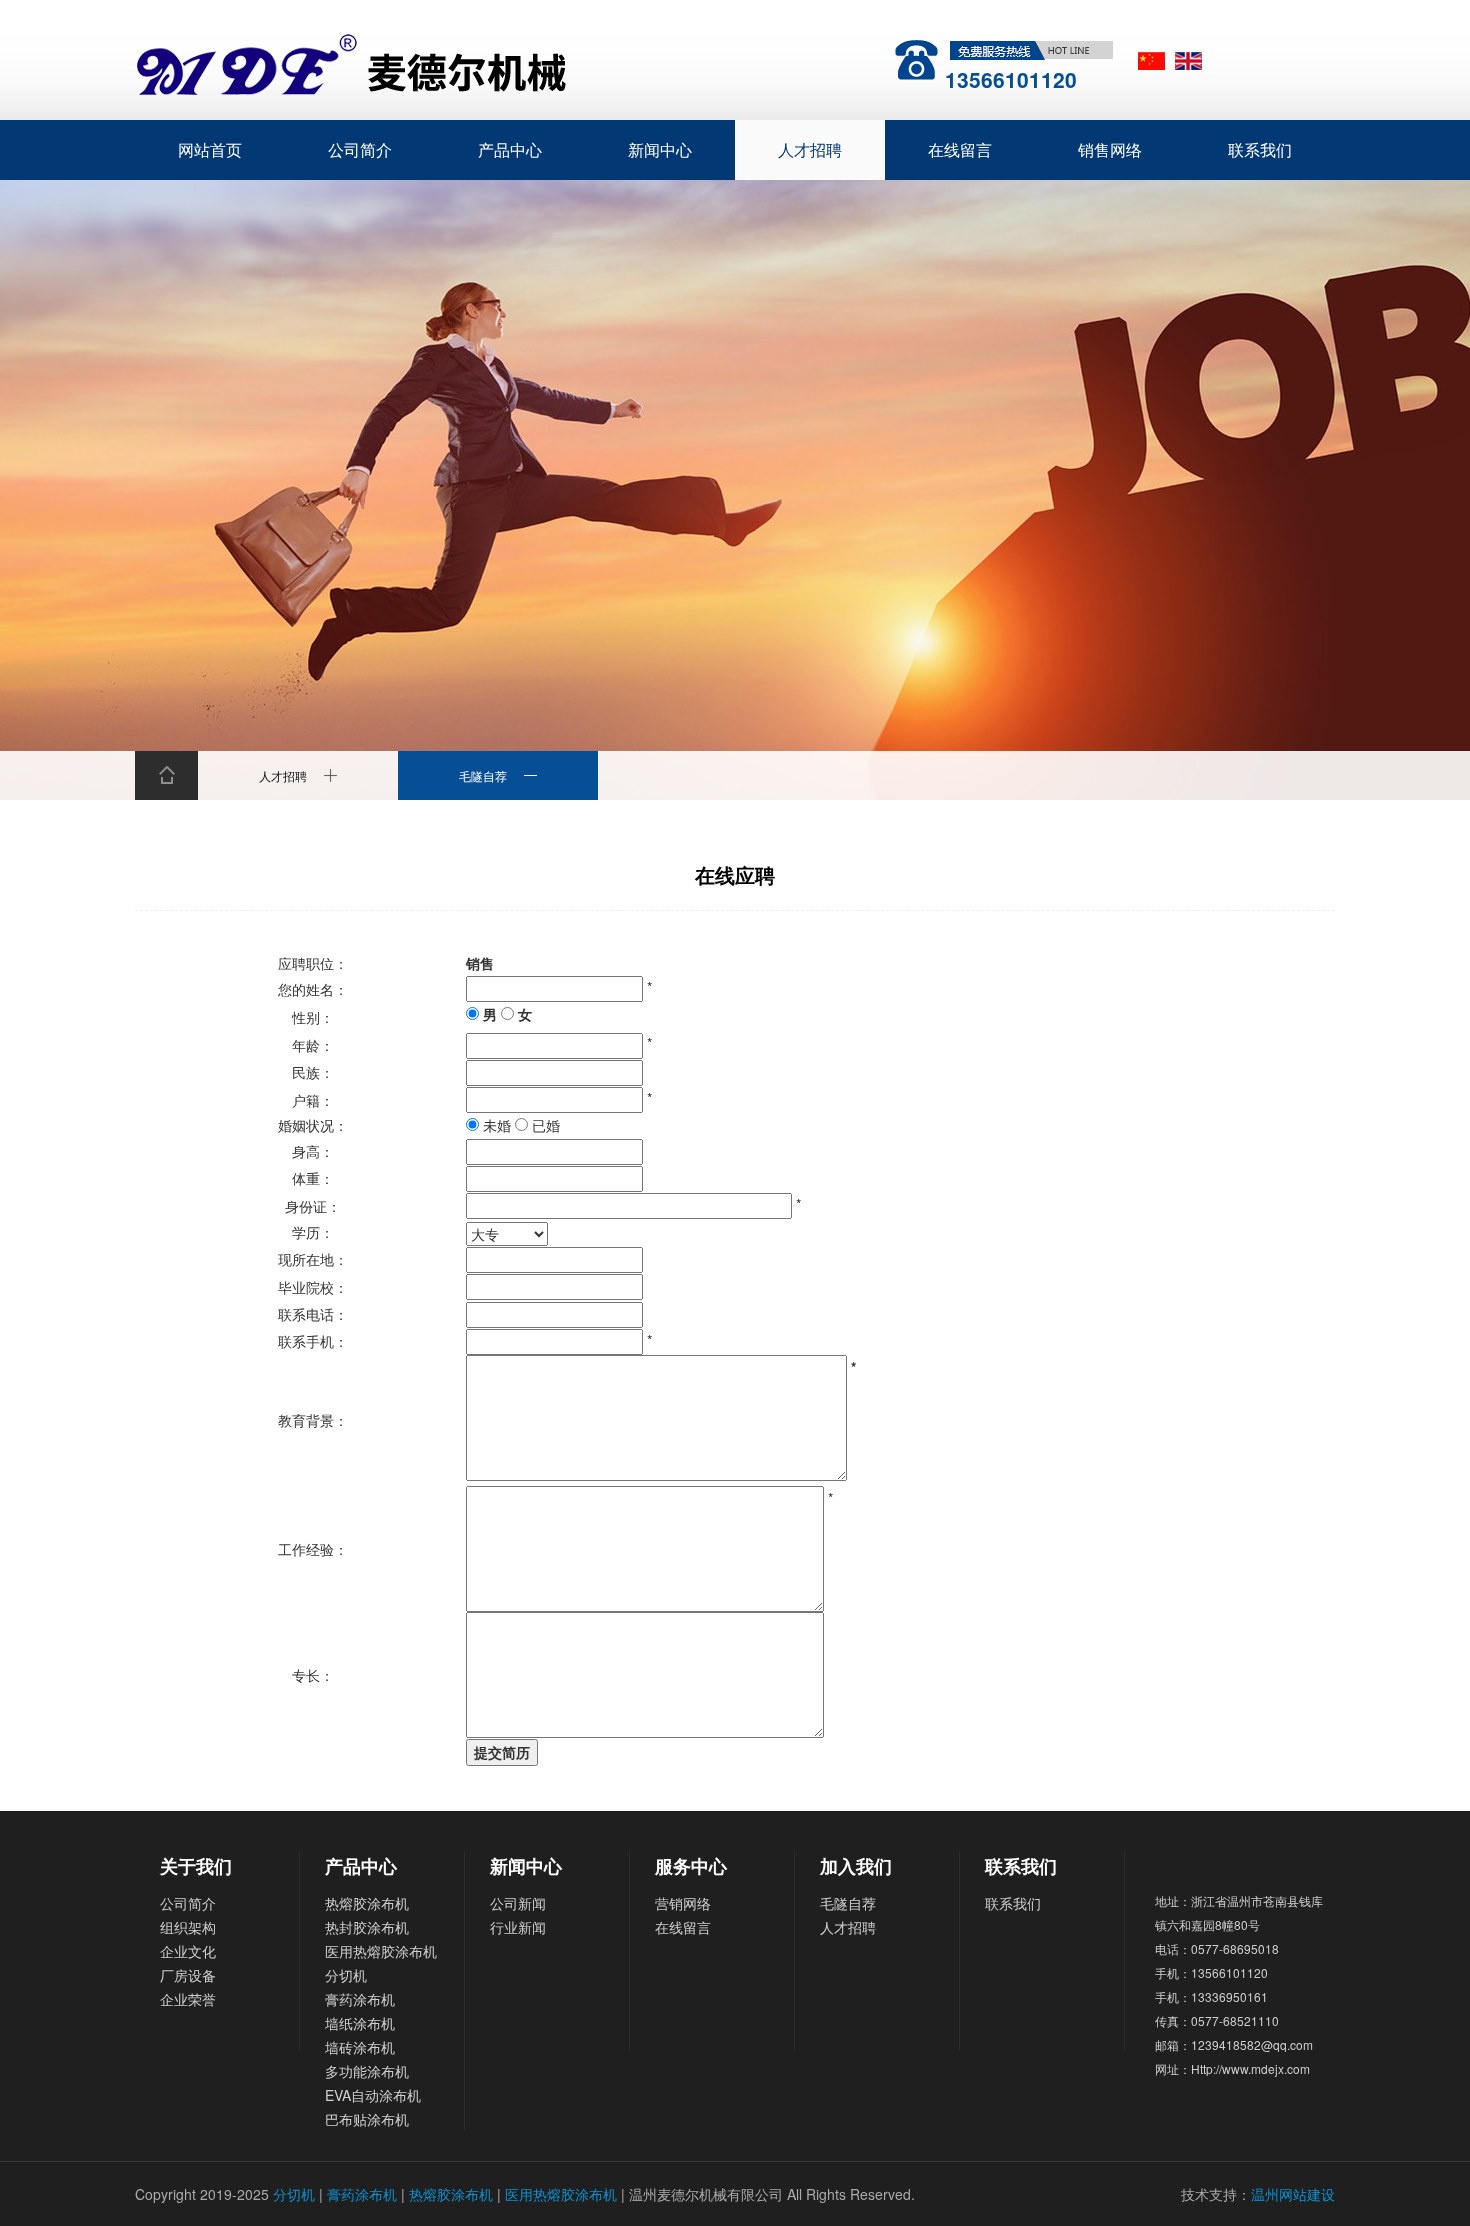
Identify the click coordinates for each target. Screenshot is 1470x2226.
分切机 (346, 1975)
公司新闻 (518, 1903)
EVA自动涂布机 (373, 2095)
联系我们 (1260, 149)
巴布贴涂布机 (367, 2119)
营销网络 (683, 1903)
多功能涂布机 (367, 2071)
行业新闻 (518, 1927)
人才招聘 (810, 149)
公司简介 (360, 149)
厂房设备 (188, 1975)
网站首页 (210, 149)
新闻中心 (660, 149)
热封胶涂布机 (367, 1927)
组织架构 (188, 1927)
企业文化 (188, 1951)
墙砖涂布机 (360, 2047)
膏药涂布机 (360, 1999)
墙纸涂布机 (360, 2023)
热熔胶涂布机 (367, 1903)
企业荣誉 (188, 1999)
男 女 (505, 1014)
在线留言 (960, 149)
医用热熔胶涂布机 (381, 1951)
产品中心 (510, 149)
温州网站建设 (1293, 2194)
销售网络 (1110, 149)
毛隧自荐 (848, 1903)
